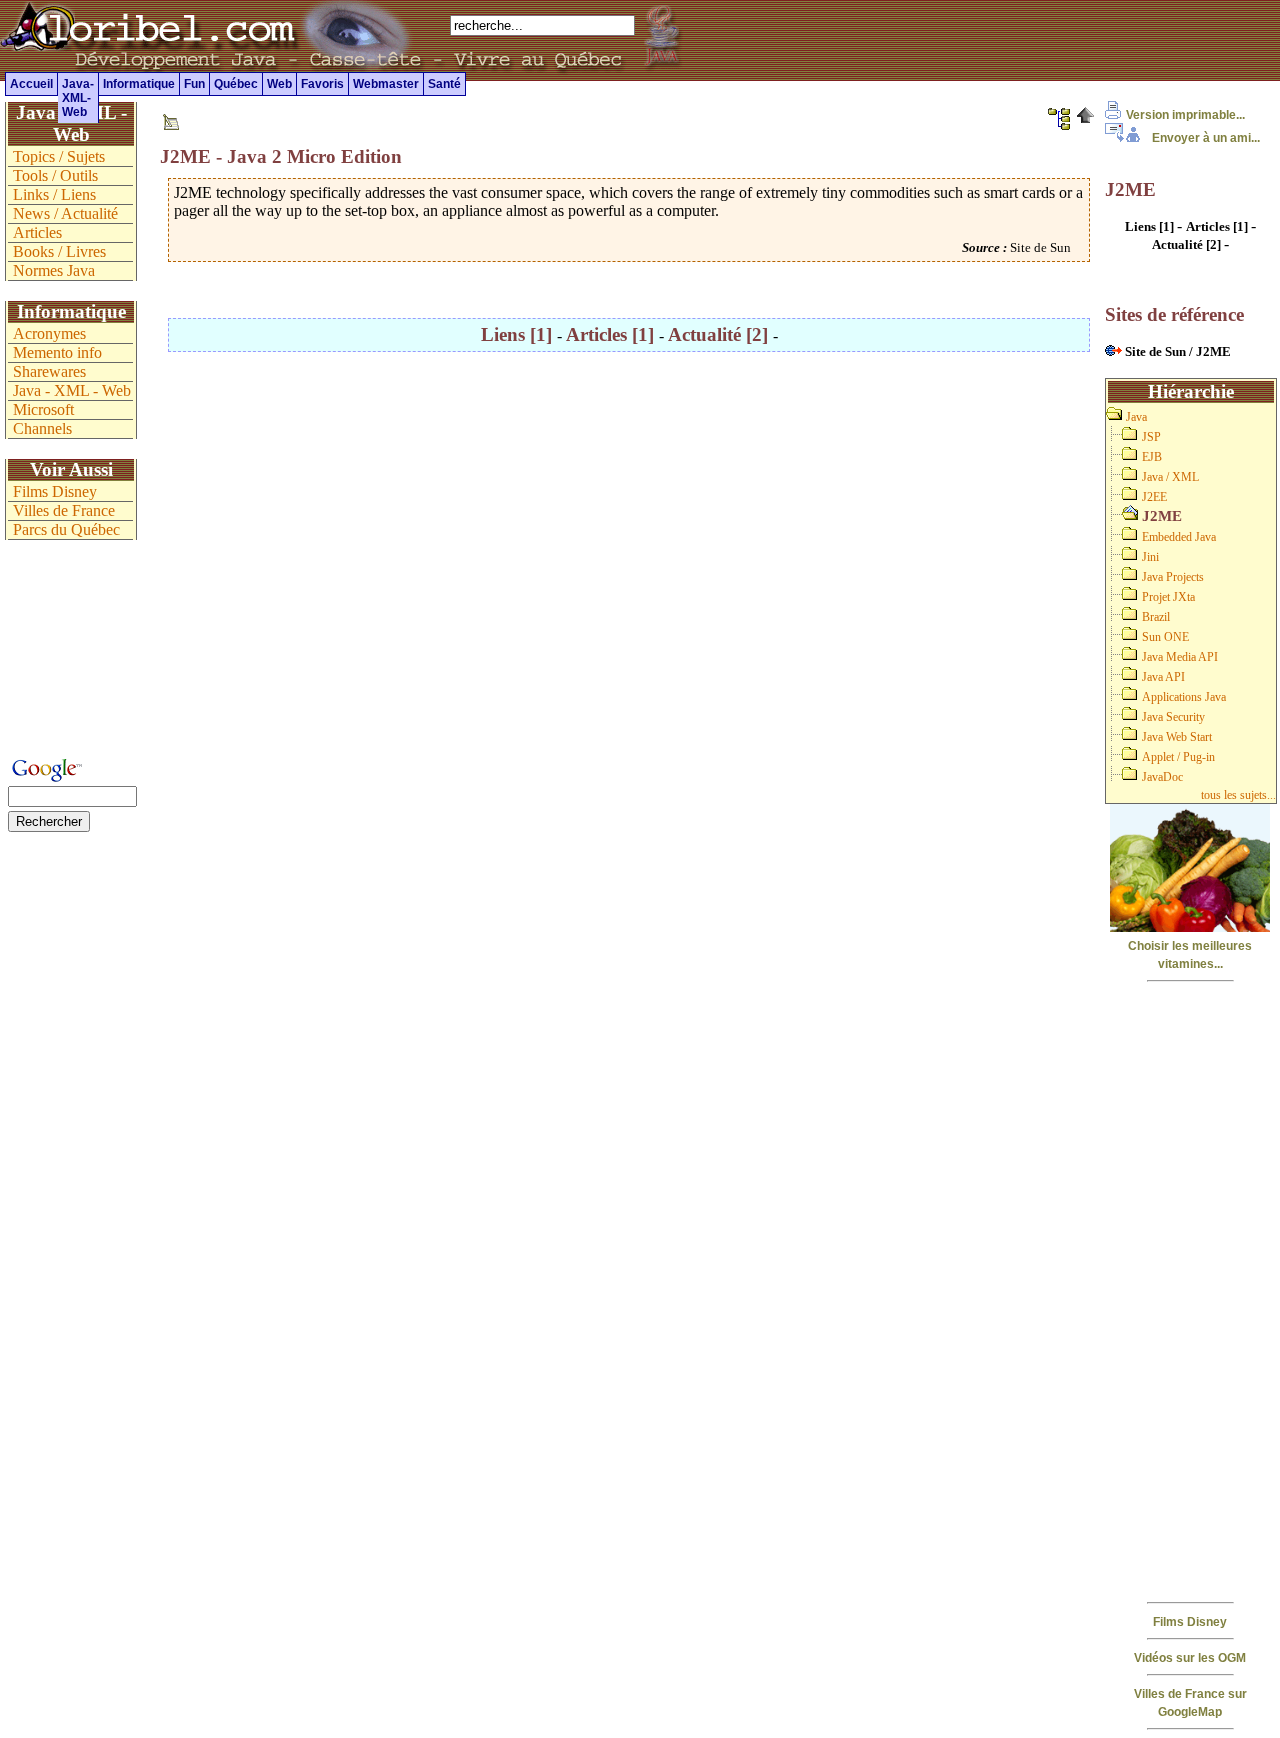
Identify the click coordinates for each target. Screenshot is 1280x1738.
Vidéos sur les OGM (1190, 1658)
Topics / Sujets (59, 156)
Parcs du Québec (66, 529)
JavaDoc (1162, 777)
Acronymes (49, 333)
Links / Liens (54, 194)
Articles (37, 232)
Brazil (1156, 617)
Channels (42, 428)
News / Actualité (65, 213)
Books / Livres (59, 251)
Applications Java (1184, 697)
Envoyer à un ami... (1206, 138)
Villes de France (64, 510)
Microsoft (43, 409)
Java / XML (1170, 477)
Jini (1150, 557)
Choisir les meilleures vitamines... (1190, 955)
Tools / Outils (55, 175)
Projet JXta (1168, 597)
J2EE (1154, 497)
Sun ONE (1165, 637)
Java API (1163, 677)
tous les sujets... (1238, 795)
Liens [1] (519, 334)
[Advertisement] (1190, 1290)
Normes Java (54, 270)
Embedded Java (1179, 537)
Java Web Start (1177, 737)
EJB (1152, 457)
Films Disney (1190, 1622)
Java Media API (1180, 657)
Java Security (1173, 717)
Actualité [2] (720, 334)
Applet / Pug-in (1178, 757)
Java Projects (1173, 577)
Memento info (57, 352)
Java (1136, 417)
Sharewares (49, 371)
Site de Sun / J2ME (1176, 351)
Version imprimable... (1185, 115)
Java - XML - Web (72, 390)
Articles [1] (612, 334)
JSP (1151, 437)
